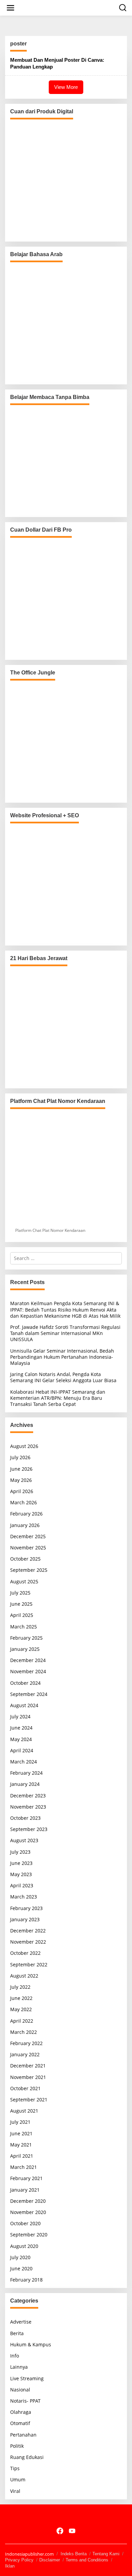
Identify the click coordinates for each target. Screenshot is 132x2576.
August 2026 (24, 1446)
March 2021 (24, 2167)
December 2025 (28, 1536)
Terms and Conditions (87, 2560)
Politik (17, 2446)
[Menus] (10, 8)
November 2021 (28, 2077)
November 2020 (28, 2212)
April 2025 (22, 1615)
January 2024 (25, 1784)
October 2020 (25, 2223)
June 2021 (21, 2133)
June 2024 (21, 1728)
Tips (15, 2468)
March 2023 (24, 1897)
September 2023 (29, 1829)
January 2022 (25, 2054)
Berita (17, 2333)
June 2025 (21, 1604)
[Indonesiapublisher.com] (66, 2516)
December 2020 (28, 2201)
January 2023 (25, 1919)
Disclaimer (50, 2560)
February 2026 (26, 1514)
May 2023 (21, 1874)
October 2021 (25, 2088)
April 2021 (22, 2156)
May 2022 (21, 2009)
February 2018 (26, 2280)
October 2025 (25, 1559)
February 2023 (26, 1908)
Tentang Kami (106, 2554)
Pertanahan (23, 2435)
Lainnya (19, 2367)
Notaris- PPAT (25, 2401)
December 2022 (28, 1931)
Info (15, 2356)
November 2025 (28, 1548)
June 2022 (21, 1998)
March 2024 (24, 1762)
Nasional (20, 2390)
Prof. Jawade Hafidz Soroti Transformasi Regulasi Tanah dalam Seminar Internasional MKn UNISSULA (65, 1333)
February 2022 (26, 2043)
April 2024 (22, 1750)
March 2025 (24, 1627)
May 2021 (21, 2145)
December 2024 (28, 1660)
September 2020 (29, 2235)
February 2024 (26, 1773)
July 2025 (20, 1593)
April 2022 (22, 2021)
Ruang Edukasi (27, 2457)
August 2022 (24, 1976)
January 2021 (25, 2190)
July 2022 (20, 1987)
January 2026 (25, 1525)
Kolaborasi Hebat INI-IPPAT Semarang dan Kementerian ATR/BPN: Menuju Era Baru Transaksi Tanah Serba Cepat (58, 1398)
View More (66, 87)
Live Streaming (27, 2378)
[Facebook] (60, 2531)
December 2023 (28, 1796)
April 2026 (22, 1491)
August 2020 (24, 2246)
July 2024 (20, 1716)
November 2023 (28, 1807)
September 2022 (29, 1964)
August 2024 (24, 1705)
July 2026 (20, 1457)
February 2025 (26, 1638)
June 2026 (21, 1469)
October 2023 (25, 1818)
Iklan (10, 2566)
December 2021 (28, 2066)
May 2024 (21, 1739)
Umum (18, 2479)
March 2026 (24, 1502)
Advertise (21, 2322)
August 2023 (24, 1840)
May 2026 (21, 1480)
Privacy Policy (19, 2560)
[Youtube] (72, 2531)
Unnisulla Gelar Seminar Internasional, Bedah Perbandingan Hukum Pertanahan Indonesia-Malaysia (62, 1357)
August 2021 (24, 2111)
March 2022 (24, 2032)
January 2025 (25, 1649)
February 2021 (26, 2178)
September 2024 (29, 1694)
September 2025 (29, 1570)
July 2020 (20, 2257)
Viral (15, 2491)
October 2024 (25, 1683)
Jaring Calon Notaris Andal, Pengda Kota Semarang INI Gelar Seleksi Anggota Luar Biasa (63, 1377)
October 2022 (25, 1953)
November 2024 (28, 1671)
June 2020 (21, 2268)
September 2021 (29, 2100)
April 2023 (22, 1885)
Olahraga (21, 2412)
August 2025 (24, 1581)
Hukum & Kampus (31, 2344)
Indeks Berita (74, 2554)
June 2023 (21, 1863)
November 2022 (28, 1942)
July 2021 (20, 2122)
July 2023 (20, 1852)
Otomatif (20, 2423)
